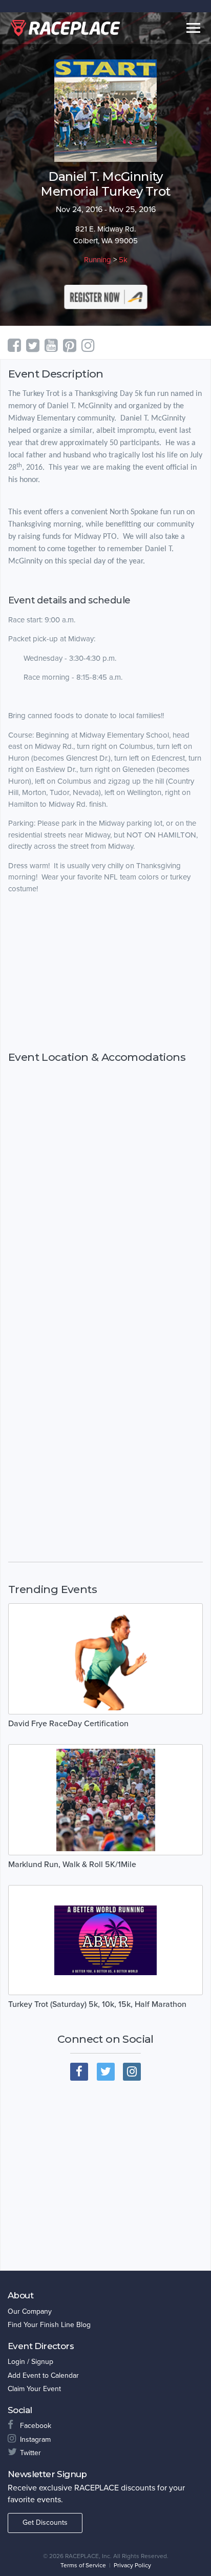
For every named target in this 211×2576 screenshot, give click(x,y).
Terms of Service (83, 2565)
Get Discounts (45, 2522)
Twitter (30, 2453)
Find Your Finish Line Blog (49, 2325)
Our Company (30, 2311)
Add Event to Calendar (43, 2375)
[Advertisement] (105, 982)
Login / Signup (30, 2362)
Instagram (35, 2439)
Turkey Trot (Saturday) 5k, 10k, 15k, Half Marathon (97, 2004)
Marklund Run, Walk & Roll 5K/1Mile (72, 1865)
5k (123, 260)
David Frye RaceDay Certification (68, 1724)
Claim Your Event (34, 2389)
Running (98, 260)
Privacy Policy (132, 2565)
